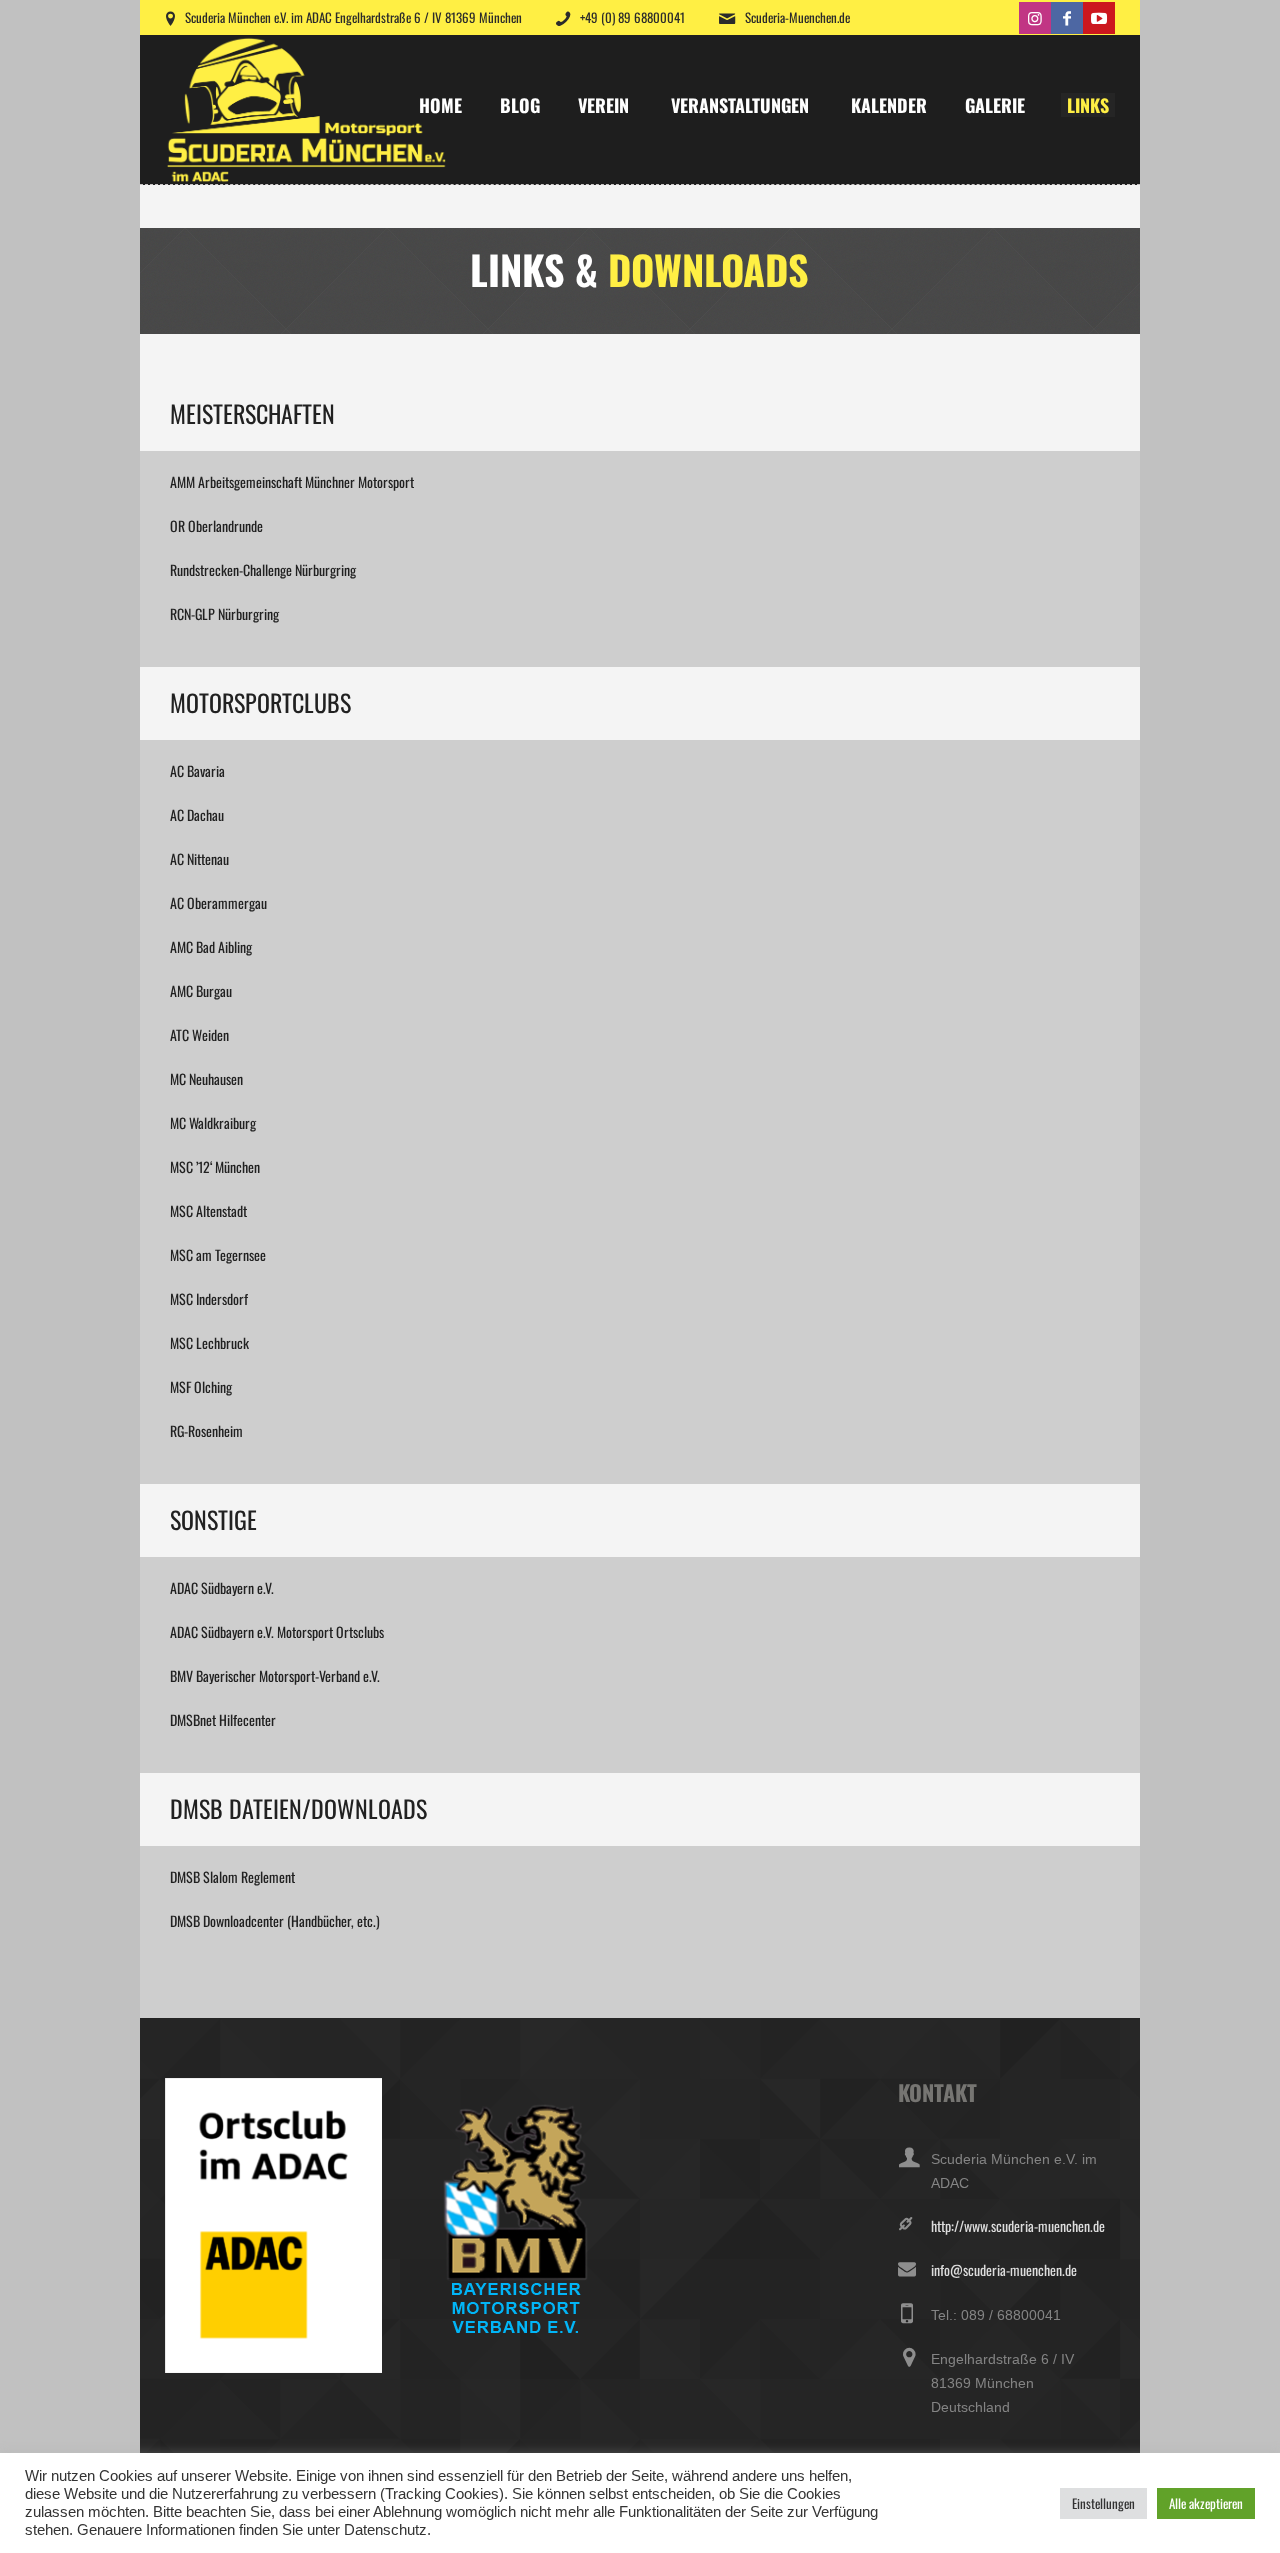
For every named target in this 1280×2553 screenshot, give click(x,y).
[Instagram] (1035, 18)
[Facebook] (1067, 18)
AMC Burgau (201, 990)
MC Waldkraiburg (213, 1122)
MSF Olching (201, 1386)
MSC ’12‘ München (215, 1166)
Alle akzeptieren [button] (1206, 2503)
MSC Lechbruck (209, 1342)
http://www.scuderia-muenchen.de (1018, 2225)
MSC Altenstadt (208, 1210)
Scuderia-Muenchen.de (797, 17)
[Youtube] (1099, 18)
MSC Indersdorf (209, 1298)
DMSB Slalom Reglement (232, 1876)
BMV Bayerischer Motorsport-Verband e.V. (275, 1675)
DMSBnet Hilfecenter (223, 1719)
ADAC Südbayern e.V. (222, 1587)
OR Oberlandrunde (216, 525)
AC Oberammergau (218, 902)
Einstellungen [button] (1103, 2503)
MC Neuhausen (206, 1078)
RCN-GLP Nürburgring (224, 613)
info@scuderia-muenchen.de (1004, 2269)
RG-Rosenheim (206, 1430)
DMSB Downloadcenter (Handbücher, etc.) (275, 1920)
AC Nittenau (199, 858)
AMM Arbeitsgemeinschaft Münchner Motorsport (292, 481)
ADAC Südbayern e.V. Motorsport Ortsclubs (277, 1631)
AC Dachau (197, 814)
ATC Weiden (199, 1034)
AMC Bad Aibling (211, 946)
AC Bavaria (197, 770)
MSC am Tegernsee (218, 1254)
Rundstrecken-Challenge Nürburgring (263, 569)
